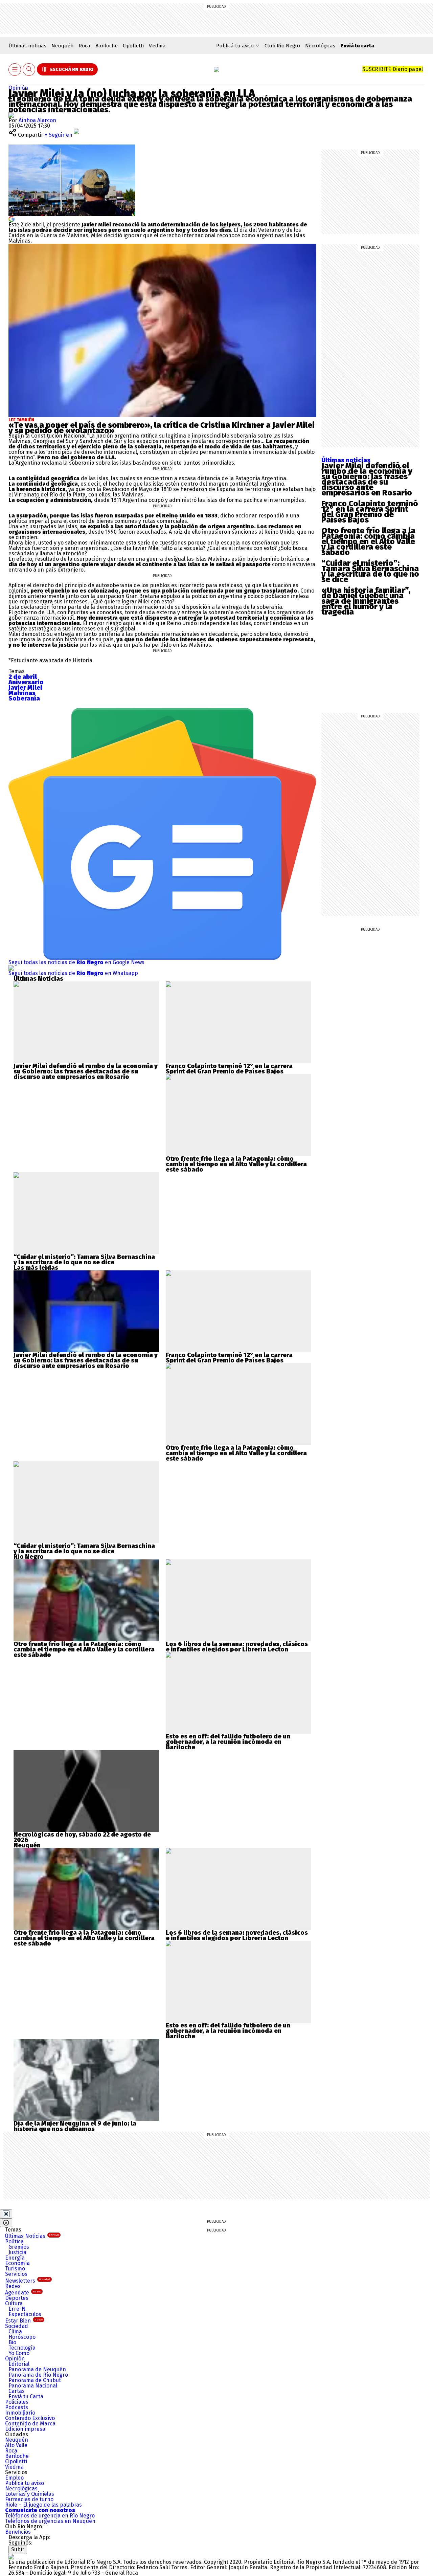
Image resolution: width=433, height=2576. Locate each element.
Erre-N (17, 2309)
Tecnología (22, 2348)
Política (14, 2241)
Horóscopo (22, 2337)
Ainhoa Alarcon (37, 120)
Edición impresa (25, 2429)
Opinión (18, 88)
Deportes (17, 2298)
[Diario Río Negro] (216, 69)
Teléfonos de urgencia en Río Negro (50, 2516)
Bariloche (107, 46)
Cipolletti (133, 46)
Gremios (19, 2247)
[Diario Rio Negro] (11, 2557)
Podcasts (17, 2407)
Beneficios (18, 2532)
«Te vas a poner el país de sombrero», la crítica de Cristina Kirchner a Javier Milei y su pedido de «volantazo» (162, 428)
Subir (18, 2549)
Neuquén (63, 46)
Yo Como (19, 2353)
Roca (85, 46)
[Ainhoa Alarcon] (11, 115)
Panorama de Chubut (35, 2380)
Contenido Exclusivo (30, 2418)
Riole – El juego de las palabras (43, 2505)
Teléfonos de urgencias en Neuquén (50, 2521)
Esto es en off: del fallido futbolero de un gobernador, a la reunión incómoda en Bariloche (228, 1742)
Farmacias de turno (29, 2499)
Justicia (17, 2252)
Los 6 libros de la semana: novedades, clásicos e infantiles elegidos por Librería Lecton (237, 1647)
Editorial (19, 2364)
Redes (13, 2286)
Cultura (14, 2303)
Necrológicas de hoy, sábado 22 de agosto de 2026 (82, 1837)
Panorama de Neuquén (37, 2369)
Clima (15, 2331)
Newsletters (28, 2281)
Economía (17, 2263)
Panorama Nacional (33, 2386)
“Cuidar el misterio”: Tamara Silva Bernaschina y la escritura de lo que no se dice (370, 571)
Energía (15, 2258)
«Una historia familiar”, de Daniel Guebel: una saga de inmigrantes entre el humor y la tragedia (366, 601)
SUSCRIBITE (393, 69)
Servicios (16, 2274)
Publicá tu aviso (25, 2483)
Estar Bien (24, 2321)
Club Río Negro (282, 46)
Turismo (15, 2269)
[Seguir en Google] (12, 218)
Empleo (14, 2478)
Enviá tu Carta (26, 2396)
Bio (12, 2342)
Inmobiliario (20, 2413)
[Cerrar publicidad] (6, 2214)
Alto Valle (16, 2445)
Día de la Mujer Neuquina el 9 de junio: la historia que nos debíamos (75, 2126)
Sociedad (17, 2326)
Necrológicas (320, 46)
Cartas (17, 2391)
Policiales (17, 2402)
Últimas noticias (27, 46)
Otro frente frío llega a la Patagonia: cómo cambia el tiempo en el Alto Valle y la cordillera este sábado (368, 541)
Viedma (157, 46)
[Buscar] (29, 70)
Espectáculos (25, 2314)
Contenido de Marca (30, 2424)
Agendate (23, 2293)
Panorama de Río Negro (38, 2375)
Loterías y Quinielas (30, 2494)
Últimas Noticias (32, 2236)
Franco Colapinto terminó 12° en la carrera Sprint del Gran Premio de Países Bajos (370, 512)
